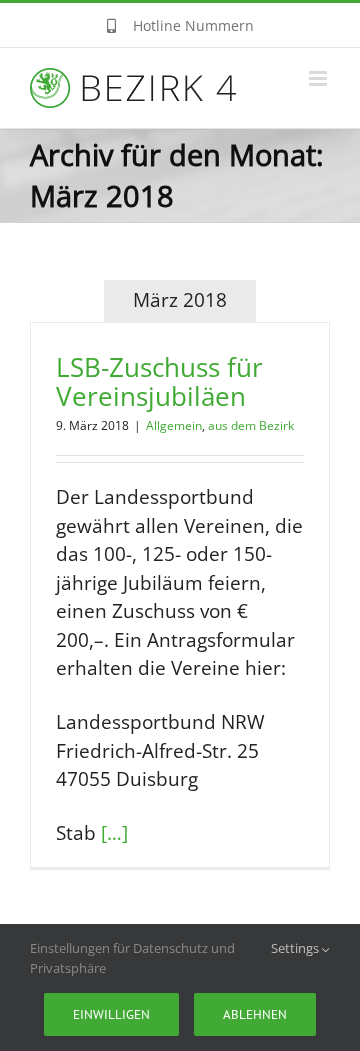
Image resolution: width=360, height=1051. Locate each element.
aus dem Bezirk (251, 425)
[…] (114, 833)
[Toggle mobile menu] (319, 78)
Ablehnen (255, 1014)
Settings (296, 948)
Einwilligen (111, 1014)
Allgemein (174, 425)
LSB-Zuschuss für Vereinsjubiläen (159, 382)
